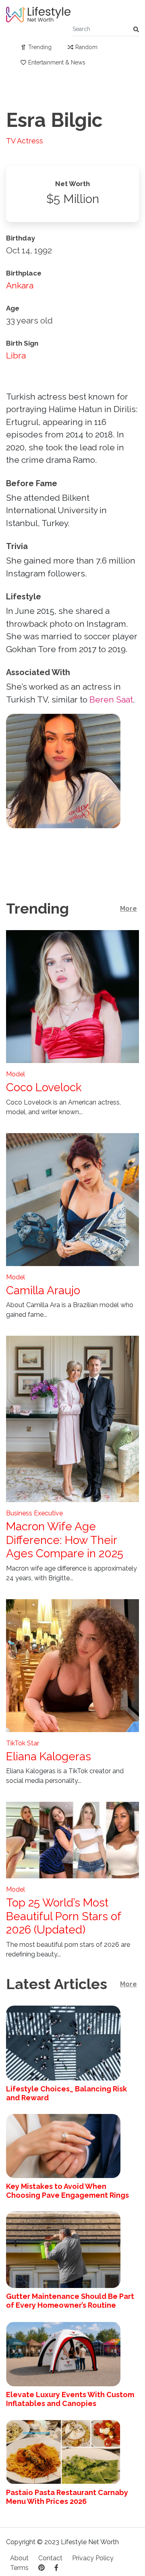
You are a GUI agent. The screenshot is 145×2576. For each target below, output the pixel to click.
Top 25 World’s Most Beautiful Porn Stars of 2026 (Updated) (63, 1916)
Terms (19, 2568)
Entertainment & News (57, 62)
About (19, 2558)
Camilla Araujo (43, 1290)
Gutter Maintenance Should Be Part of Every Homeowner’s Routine (70, 2301)
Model (16, 1074)
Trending (40, 47)
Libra (16, 355)
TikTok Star (23, 1743)
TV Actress (25, 141)
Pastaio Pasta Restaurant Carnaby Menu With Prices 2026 (67, 2497)
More (128, 909)
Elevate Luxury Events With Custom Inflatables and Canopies (70, 2399)
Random (86, 47)
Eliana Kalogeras (49, 1756)
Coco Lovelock (44, 1087)
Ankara (20, 285)
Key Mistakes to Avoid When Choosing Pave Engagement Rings (67, 2191)
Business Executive (34, 1513)
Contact (50, 2558)
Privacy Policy (93, 2558)
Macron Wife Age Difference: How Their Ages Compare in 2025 (65, 1540)
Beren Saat (111, 699)
